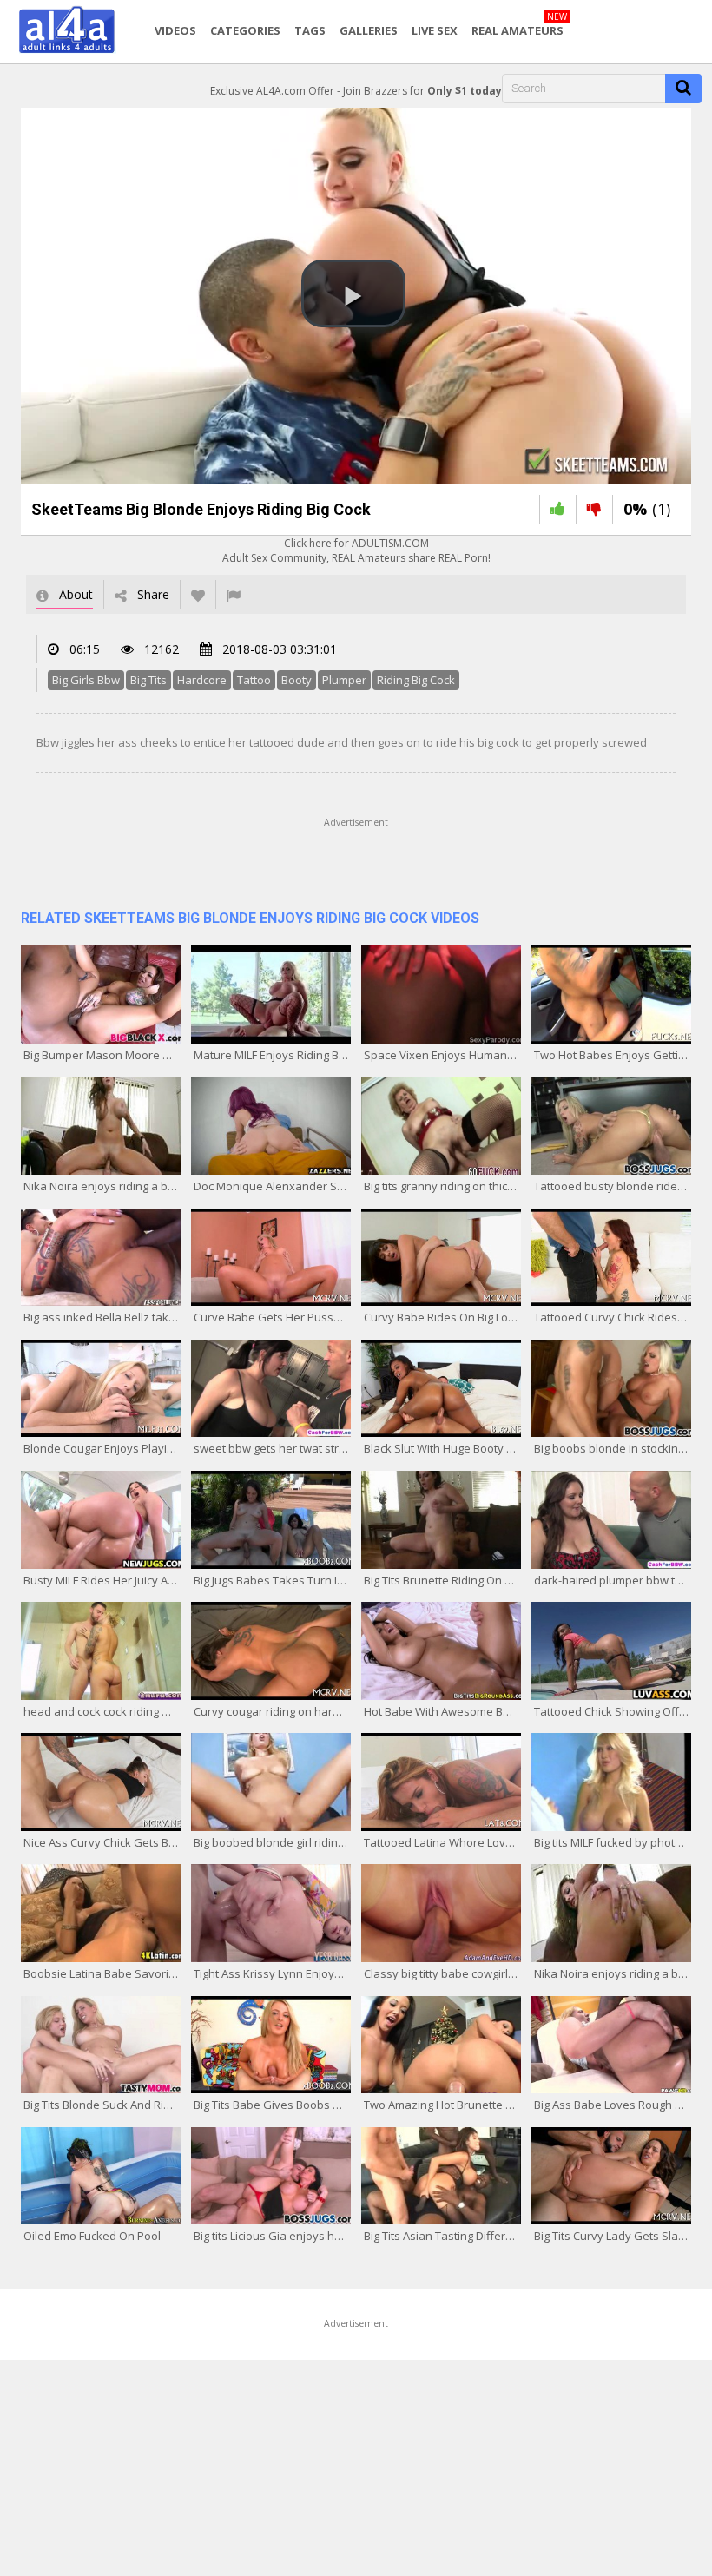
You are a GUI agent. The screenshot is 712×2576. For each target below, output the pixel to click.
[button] (353, 293)
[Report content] (234, 594)
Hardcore (202, 680)
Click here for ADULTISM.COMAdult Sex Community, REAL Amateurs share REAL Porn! (356, 550)
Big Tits (148, 680)
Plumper (344, 680)
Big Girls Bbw (86, 680)
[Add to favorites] (198, 594)
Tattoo (254, 680)
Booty (297, 680)
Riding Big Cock (416, 680)
